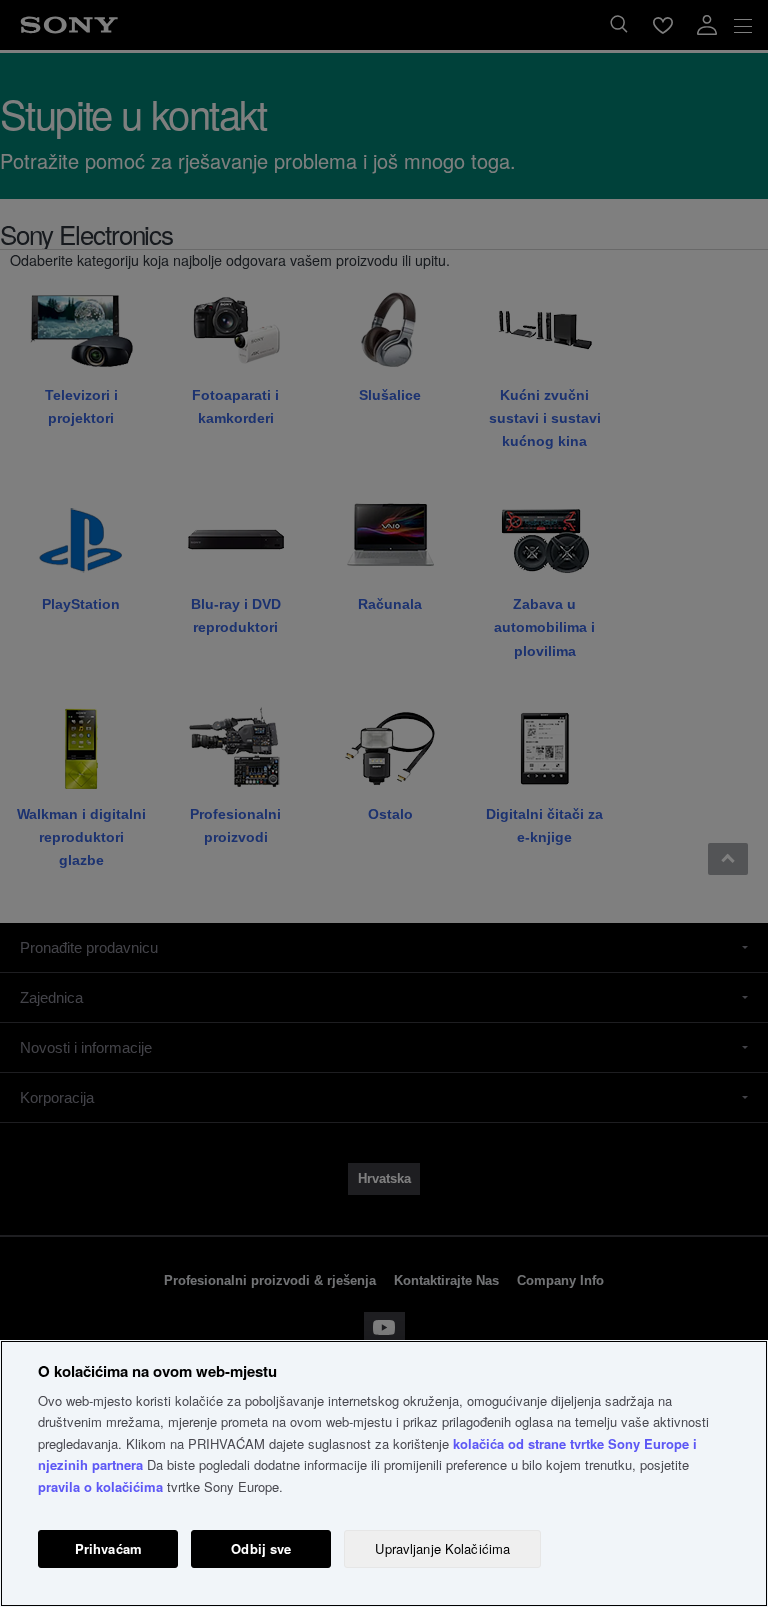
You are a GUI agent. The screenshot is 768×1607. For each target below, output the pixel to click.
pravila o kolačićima (100, 1486)
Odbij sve (261, 1548)
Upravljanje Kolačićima (442, 1548)
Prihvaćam (108, 1548)
